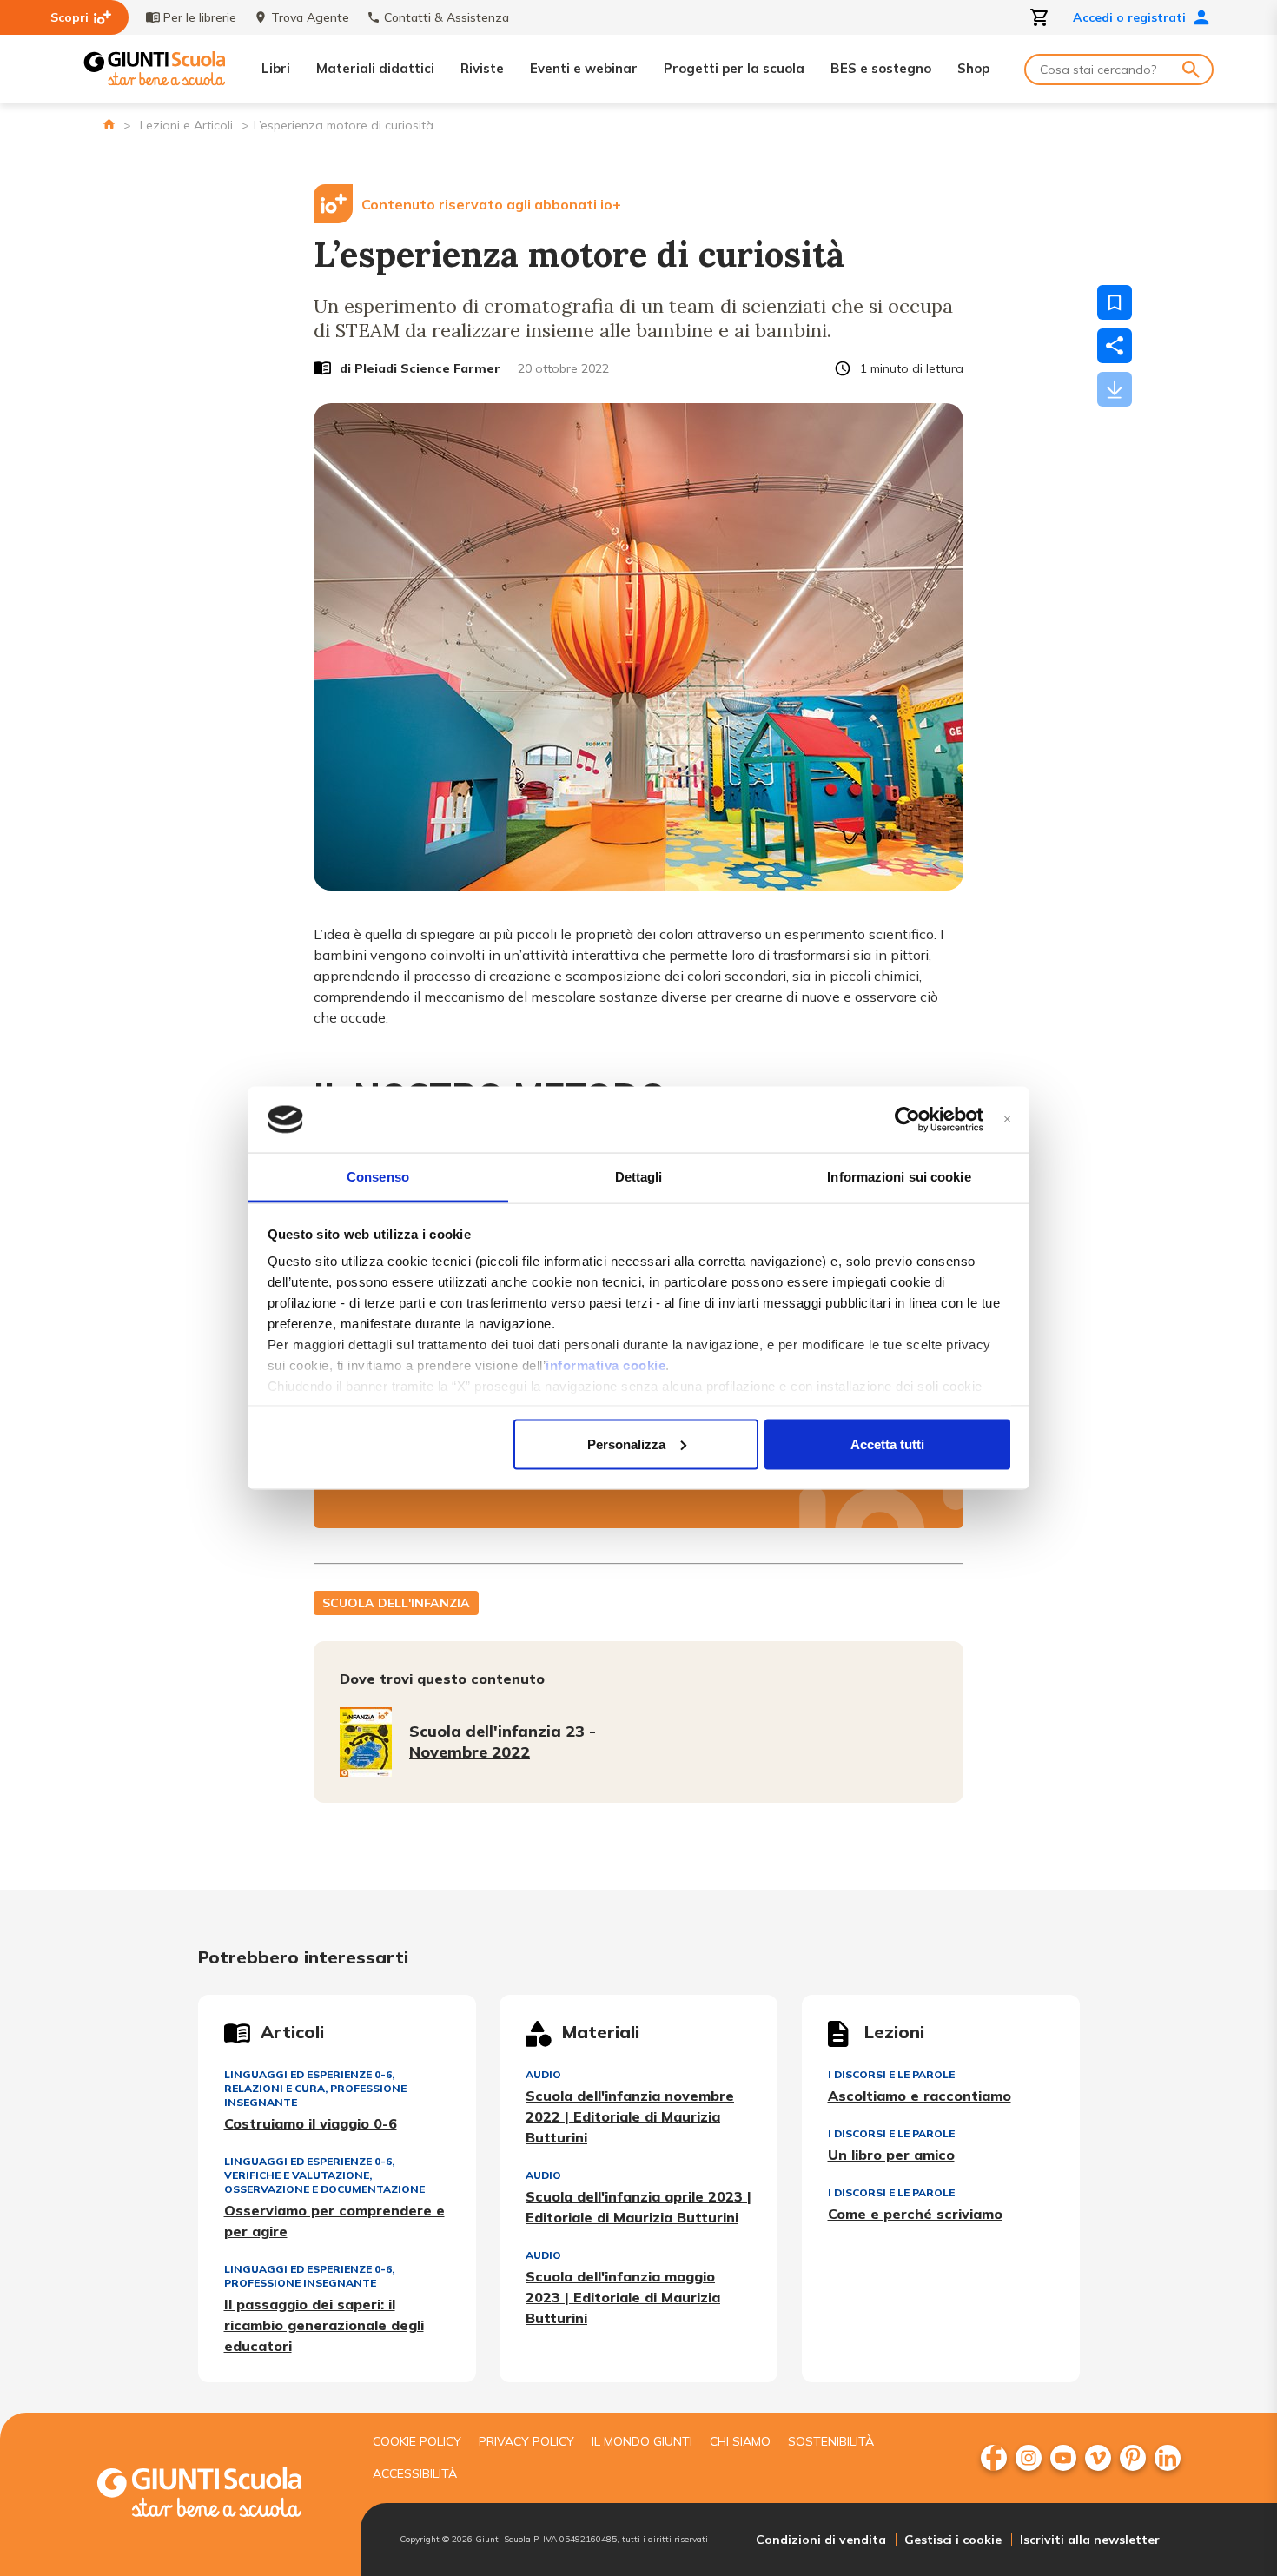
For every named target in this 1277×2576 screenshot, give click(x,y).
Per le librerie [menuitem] (200, 17)
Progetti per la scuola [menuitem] (734, 68)
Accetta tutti (887, 1444)
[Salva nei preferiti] (1115, 302)
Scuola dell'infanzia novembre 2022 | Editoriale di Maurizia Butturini (630, 2116)
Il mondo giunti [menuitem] (642, 2441)
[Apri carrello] (1040, 17)
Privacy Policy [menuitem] (526, 2441)
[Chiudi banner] (1007, 1119)
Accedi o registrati (1129, 17)
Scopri (69, 17)
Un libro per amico (891, 2155)
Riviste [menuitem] (482, 68)
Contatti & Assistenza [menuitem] (447, 17)
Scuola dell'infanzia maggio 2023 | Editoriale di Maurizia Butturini (623, 2297)
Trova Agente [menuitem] (310, 17)
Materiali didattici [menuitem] (375, 68)
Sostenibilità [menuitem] (831, 2441)
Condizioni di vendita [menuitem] (821, 2540)
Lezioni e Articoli (186, 125)
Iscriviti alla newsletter (1090, 2540)
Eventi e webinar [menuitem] (584, 68)
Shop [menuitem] (973, 68)
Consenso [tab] (378, 1177)
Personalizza (626, 1444)
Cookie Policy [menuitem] (417, 2441)
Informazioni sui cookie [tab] (899, 1177)
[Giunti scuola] (217, 2495)
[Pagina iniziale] (109, 124)
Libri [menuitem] (276, 68)
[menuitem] (994, 2458)
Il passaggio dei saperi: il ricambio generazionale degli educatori (324, 2325)
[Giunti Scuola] (155, 69)
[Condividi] (1115, 346)
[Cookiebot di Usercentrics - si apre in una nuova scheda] (907, 1120)
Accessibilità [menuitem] (415, 2473)
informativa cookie (605, 1365)
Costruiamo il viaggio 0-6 (311, 2123)
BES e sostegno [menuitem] (881, 68)
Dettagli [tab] (639, 1177)
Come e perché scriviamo (915, 2214)
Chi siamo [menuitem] (740, 2441)
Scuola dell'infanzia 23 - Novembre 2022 (503, 1742)
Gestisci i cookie (953, 2540)
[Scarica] (1115, 389)
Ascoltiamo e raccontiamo (920, 2096)
